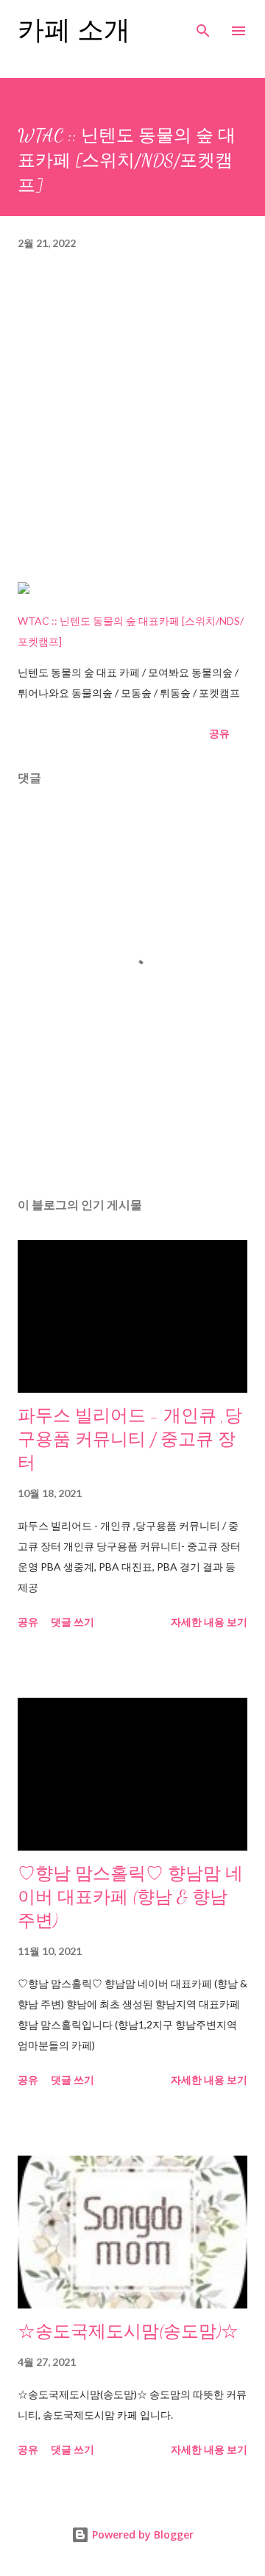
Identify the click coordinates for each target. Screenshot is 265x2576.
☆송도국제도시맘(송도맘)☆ (128, 2332)
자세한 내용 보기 (209, 1622)
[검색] (203, 26)
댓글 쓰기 (73, 1622)
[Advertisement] (132, 424)
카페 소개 (74, 31)
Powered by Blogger (141, 2534)
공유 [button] (219, 733)
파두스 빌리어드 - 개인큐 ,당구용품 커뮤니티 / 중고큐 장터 (130, 1439)
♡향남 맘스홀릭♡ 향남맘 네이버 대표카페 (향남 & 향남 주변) (130, 1897)
